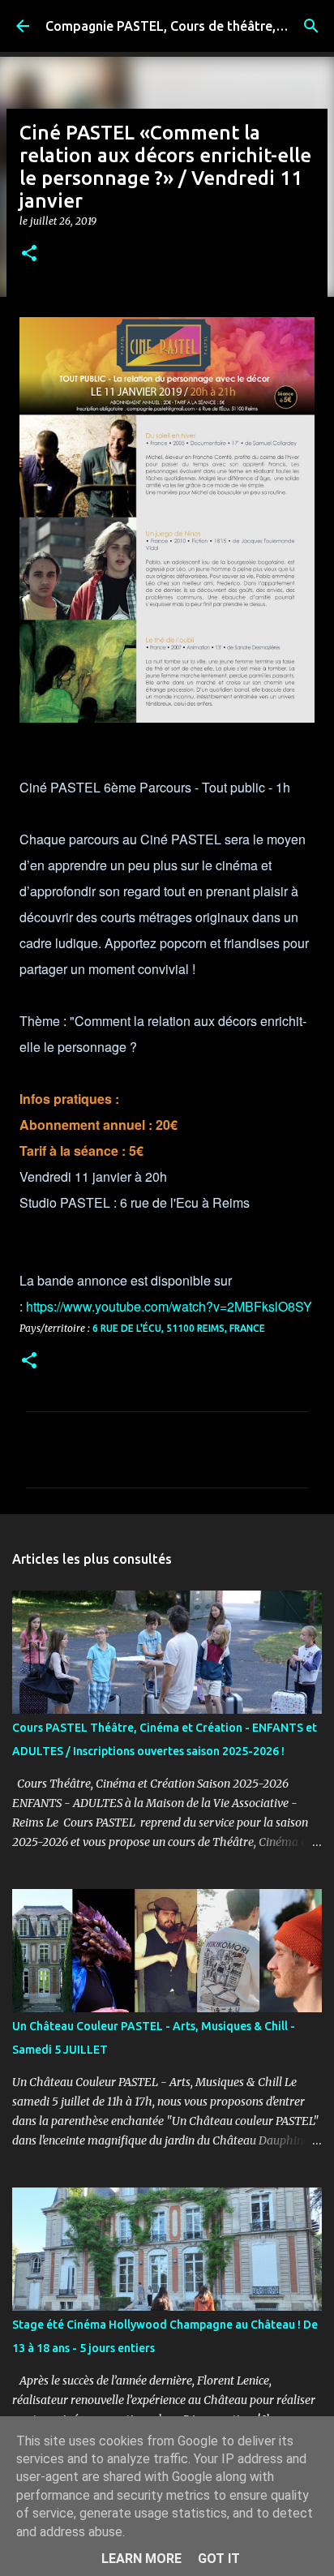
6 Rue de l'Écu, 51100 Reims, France (179, 1328)
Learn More (141, 2559)
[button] (29, 254)
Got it (219, 2559)
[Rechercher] (311, 26)
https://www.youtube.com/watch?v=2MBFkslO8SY (169, 1306)
